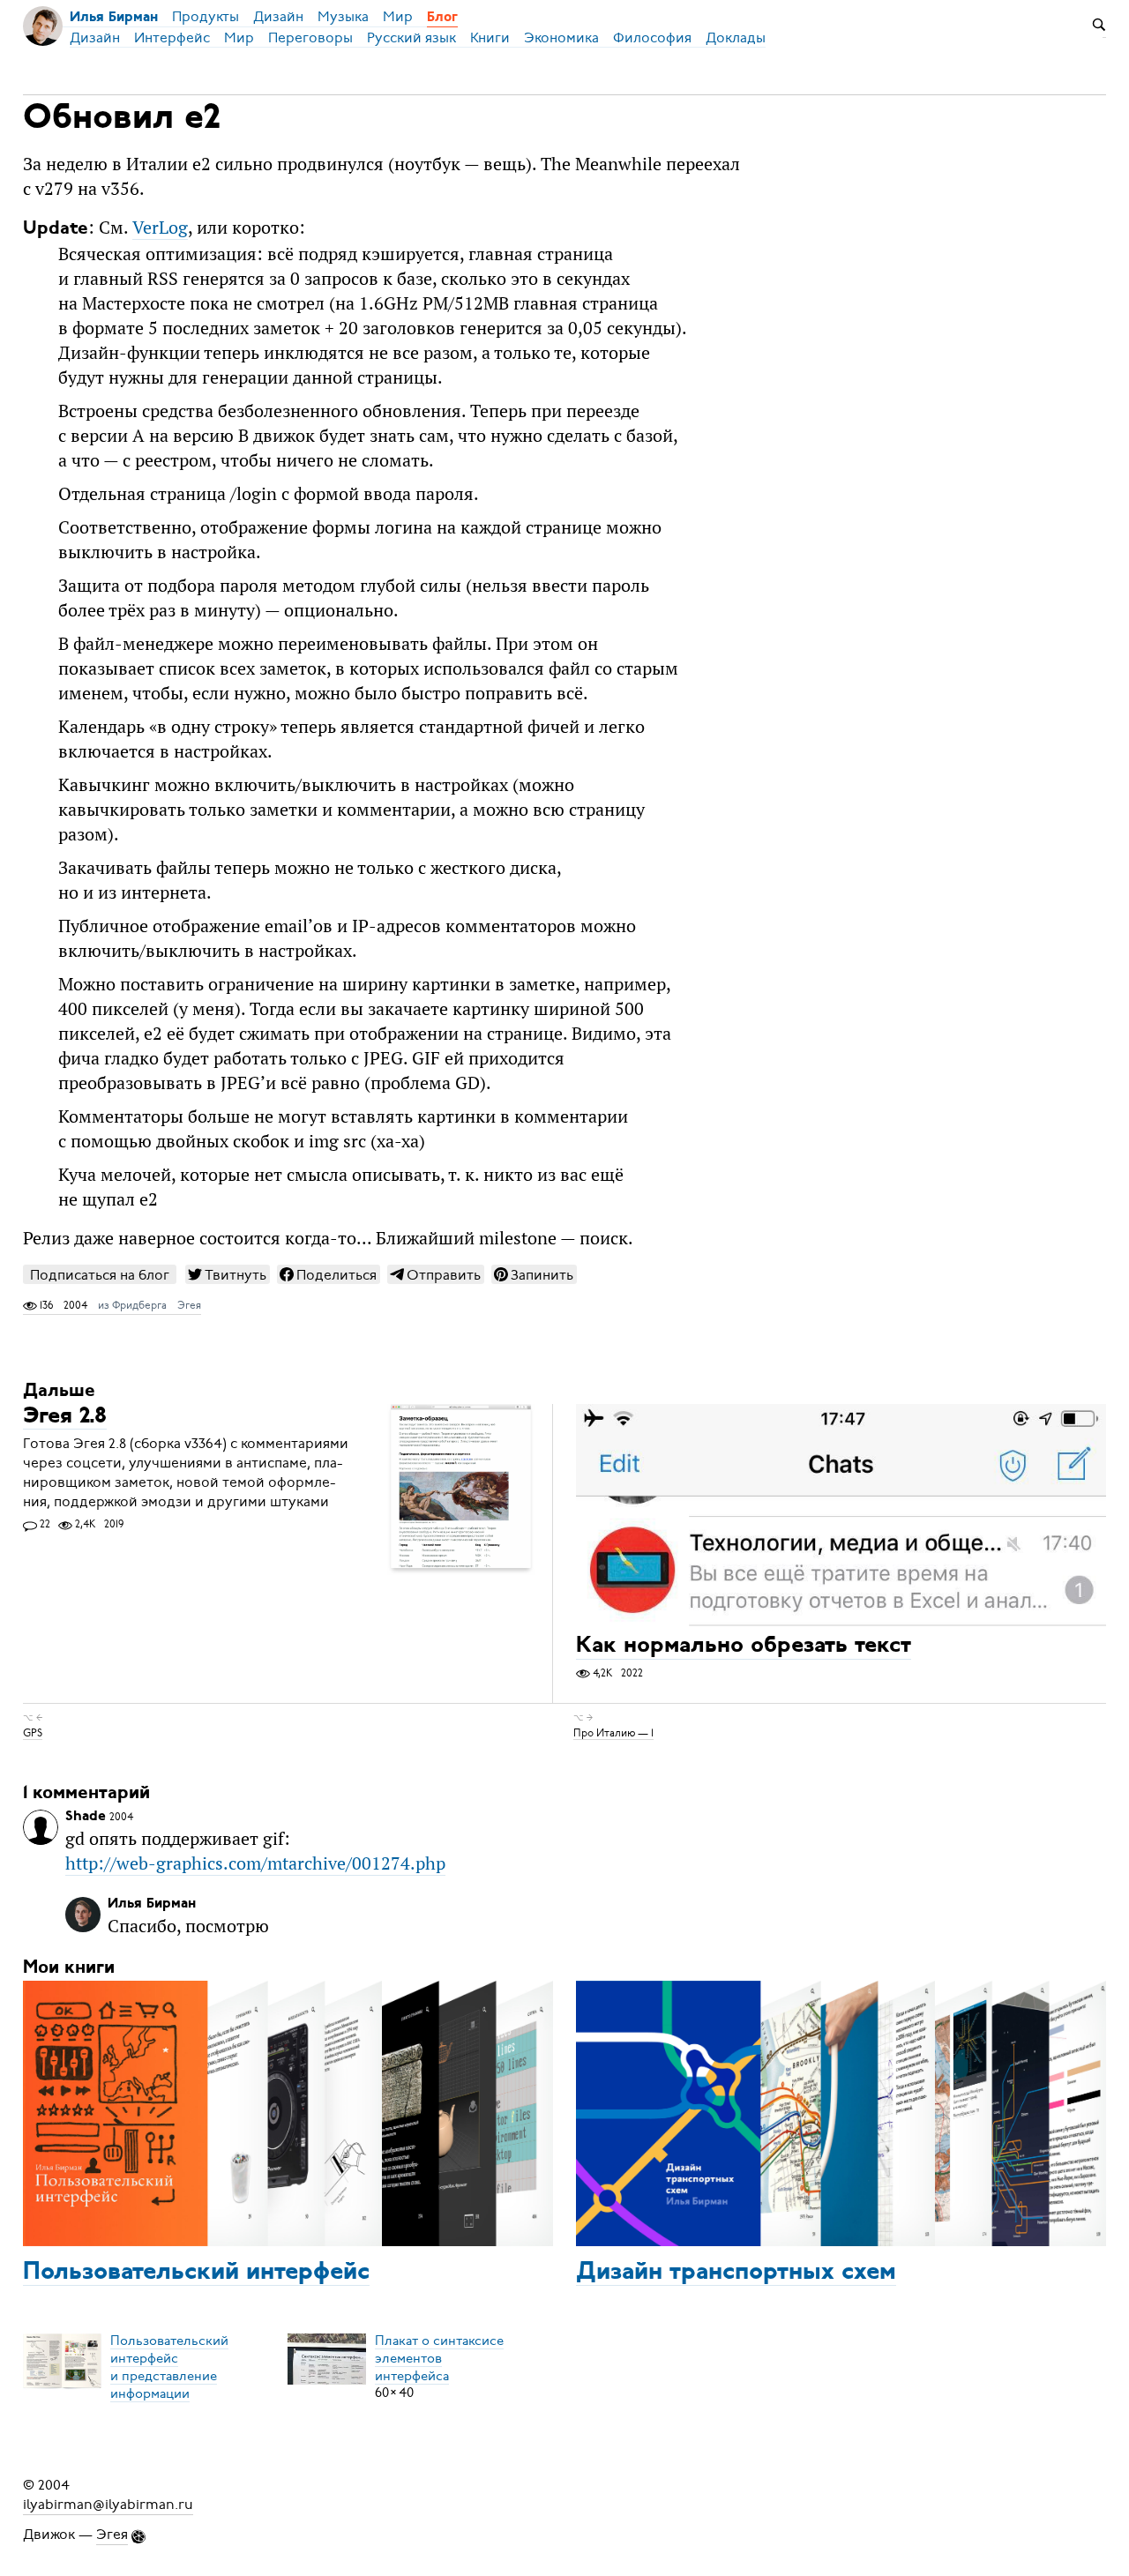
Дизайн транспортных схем (736, 2273)
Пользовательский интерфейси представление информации (169, 2366)
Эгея (189, 1305)
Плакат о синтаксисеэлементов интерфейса (439, 2357)
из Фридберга (132, 1305)
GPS (33, 1732)
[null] (228, 1274)
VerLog (160, 228)
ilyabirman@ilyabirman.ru (108, 2505)
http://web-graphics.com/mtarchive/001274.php (255, 1863)
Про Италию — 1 (613, 1732)
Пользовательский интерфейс (196, 2273)
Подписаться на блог (100, 1275)
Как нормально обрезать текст (744, 1647)
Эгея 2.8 (65, 1417)
